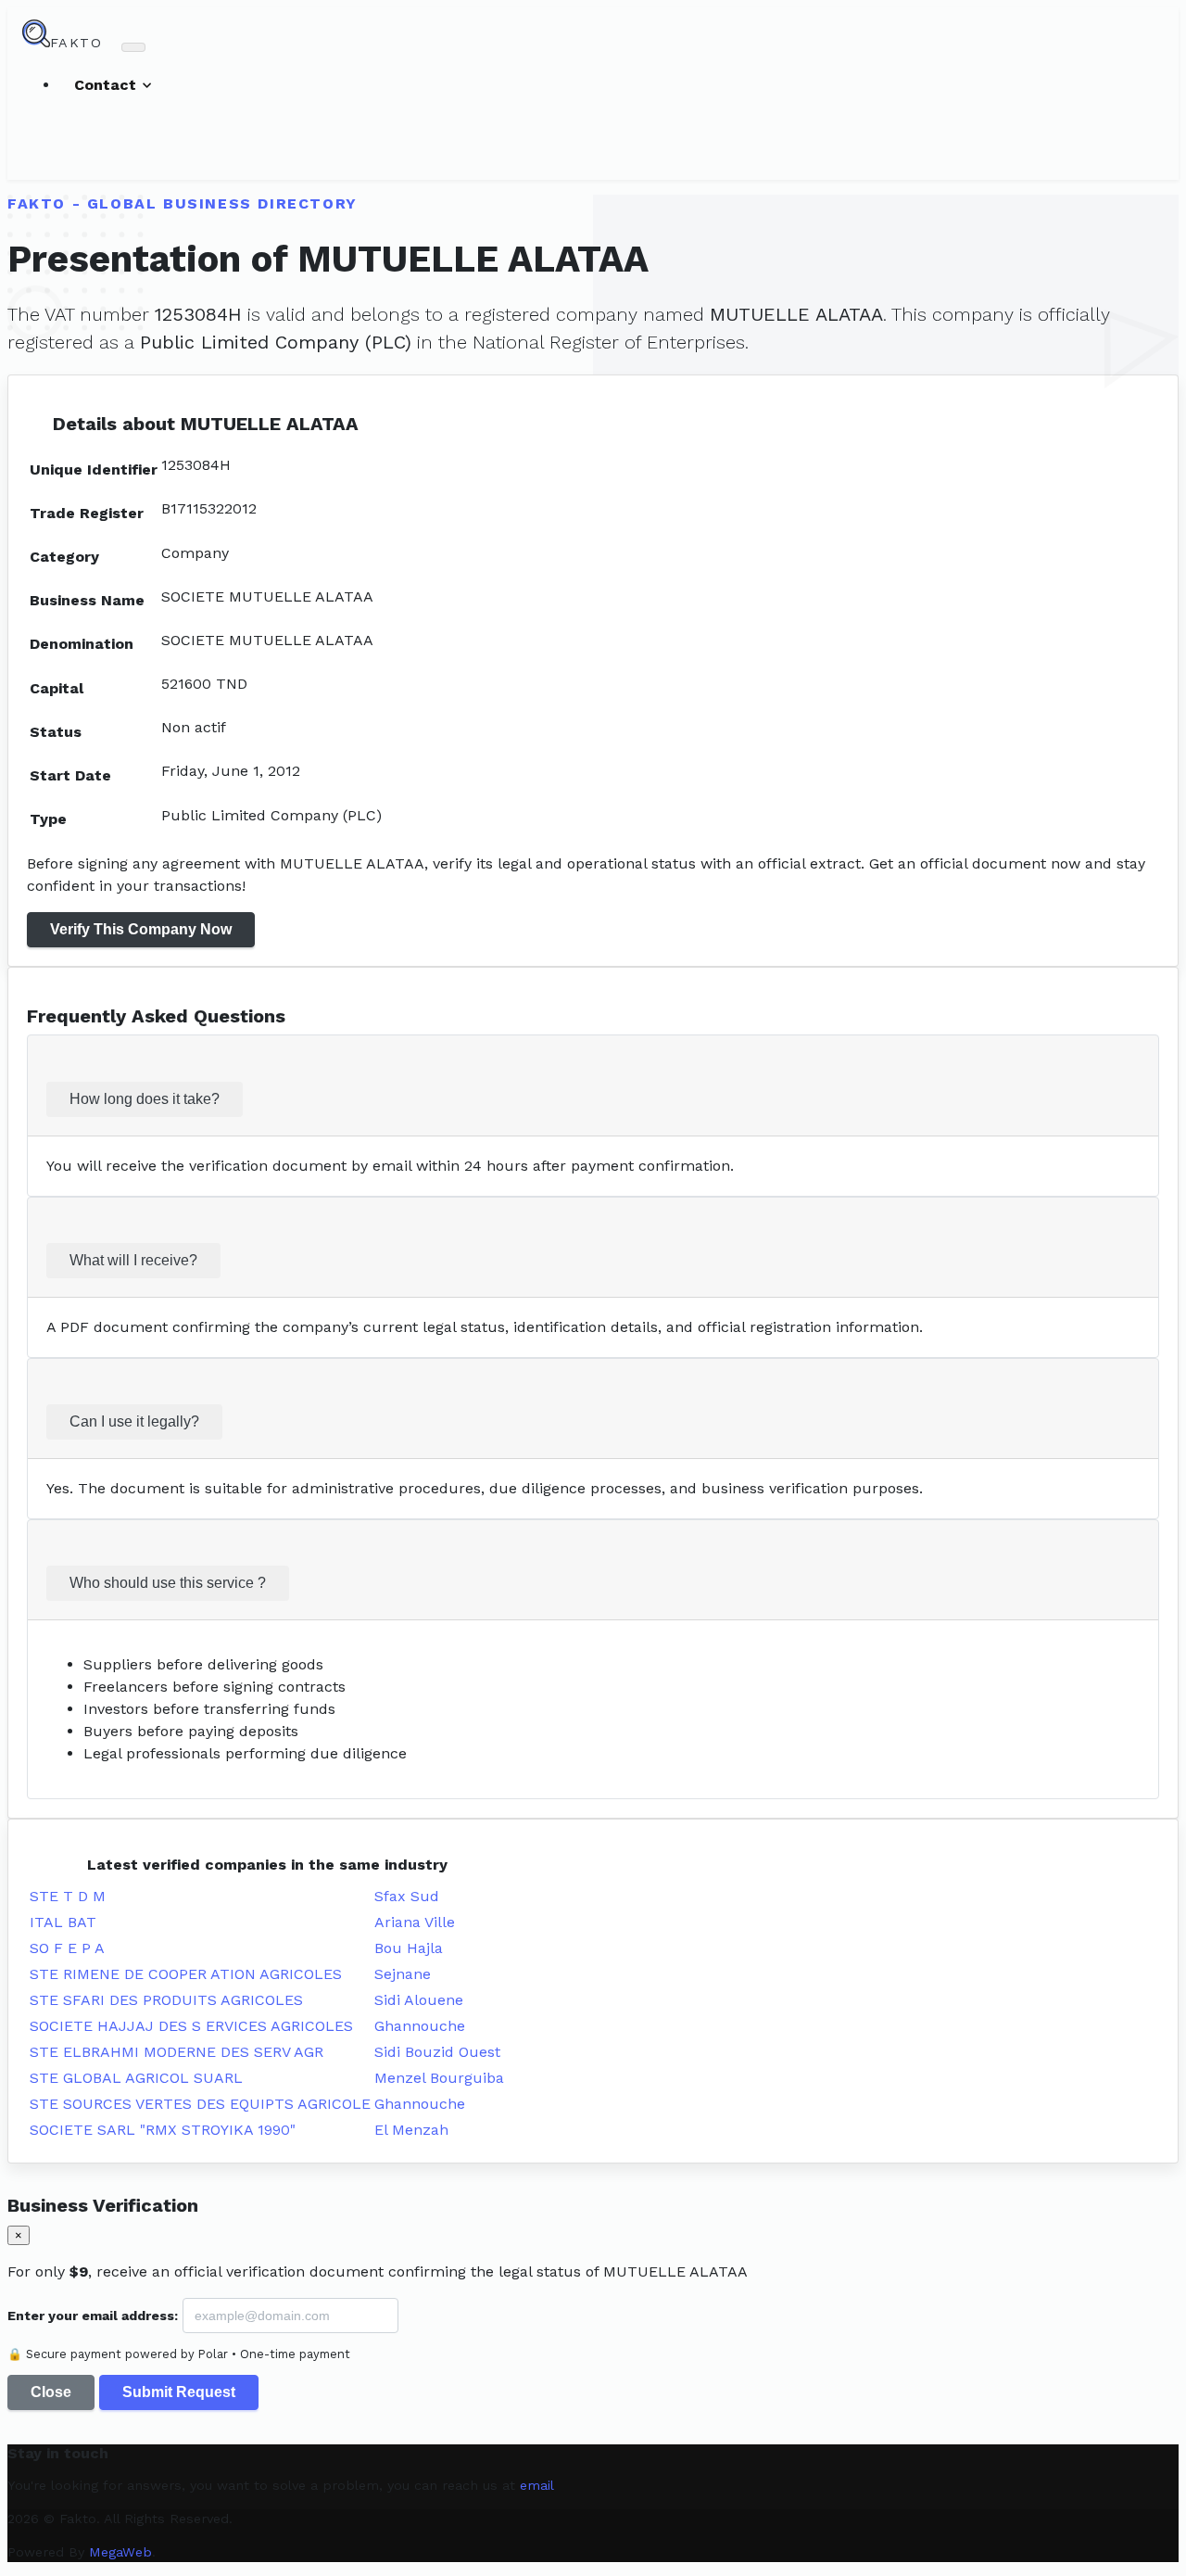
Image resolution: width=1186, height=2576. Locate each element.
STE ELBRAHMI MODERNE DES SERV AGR (177, 2052)
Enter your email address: (93, 2316)
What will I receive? (133, 1260)
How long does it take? (145, 1099)
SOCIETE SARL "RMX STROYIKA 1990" (163, 2130)
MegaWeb (120, 2552)
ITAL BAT (63, 1922)
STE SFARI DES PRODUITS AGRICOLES (166, 2000)
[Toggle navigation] (133, 47)
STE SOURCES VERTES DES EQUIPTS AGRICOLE (200, 2104)
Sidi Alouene (419, 2000)
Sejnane (403, 1974)
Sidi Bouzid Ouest (437, 2052)
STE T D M (68, 1896)
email (537, 2485)
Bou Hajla (409, 1948)
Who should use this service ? (168, 1583)
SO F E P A (67, 1948)
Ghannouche (420, 2026)
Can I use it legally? (134, 1421)
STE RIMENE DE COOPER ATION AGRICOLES (186, 1974)
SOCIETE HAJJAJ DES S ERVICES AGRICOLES (191, 2026)
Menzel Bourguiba (439, 2078)
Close (51, 2392)
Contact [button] (107, 85)
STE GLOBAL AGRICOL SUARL (136, 2078)
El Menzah (411, 2130)
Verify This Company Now (141, 929)
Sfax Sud (407, 1896)
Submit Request (179, 2392)
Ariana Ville (415, 1922)
